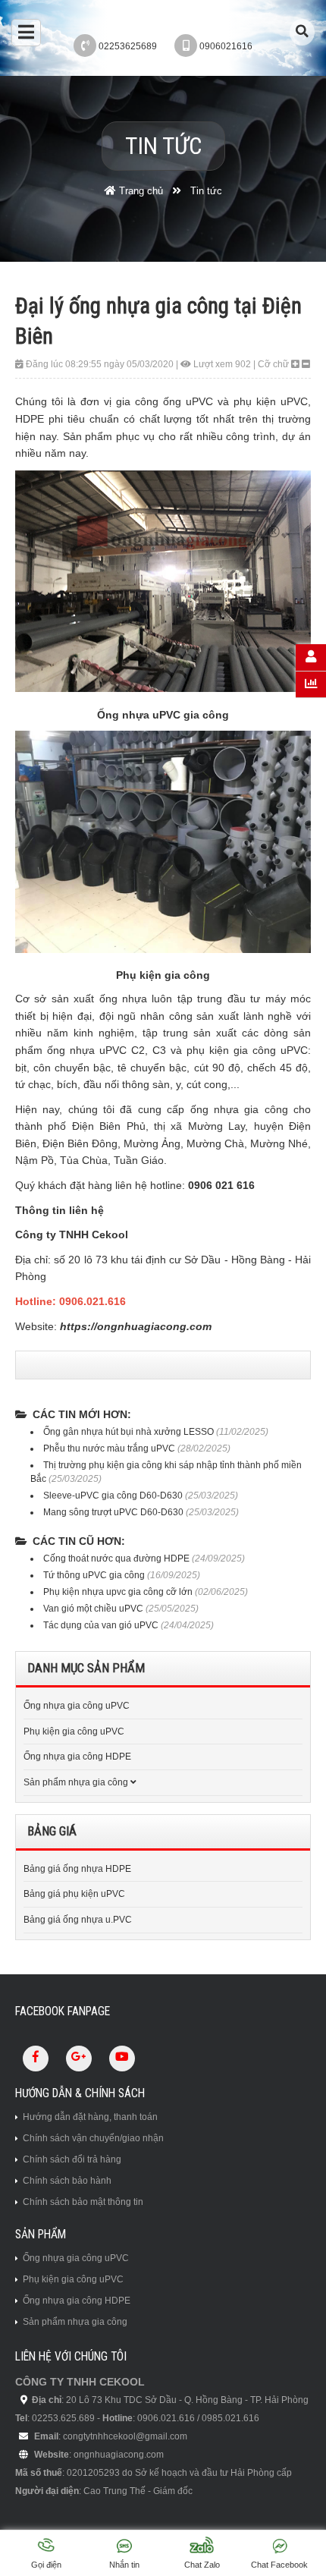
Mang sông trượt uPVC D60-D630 (113, 1512)
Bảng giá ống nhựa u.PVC (78, 1920)
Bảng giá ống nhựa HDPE (77, 1869)
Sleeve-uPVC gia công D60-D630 (113, 1496)
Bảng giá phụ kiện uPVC (74, 1894)
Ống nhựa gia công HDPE (77, 1757)
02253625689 (128, 46)
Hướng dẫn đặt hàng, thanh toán (90, 2117)
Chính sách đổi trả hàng (72, 2159)
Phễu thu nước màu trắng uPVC (109, 1448)
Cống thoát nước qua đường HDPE (116, 1558)
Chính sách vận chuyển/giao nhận (93, 2138)
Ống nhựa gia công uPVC (77, 1706)
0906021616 (226, 46)
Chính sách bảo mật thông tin (83, 2202)
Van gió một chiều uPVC (94, 1609)
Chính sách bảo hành (67, 2181)
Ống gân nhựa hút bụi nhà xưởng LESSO (129, 1432)
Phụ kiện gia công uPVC (74, 1731)
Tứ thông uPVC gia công (94, 1575)
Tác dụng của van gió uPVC (101, 1625)
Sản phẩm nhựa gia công (76, 1782)
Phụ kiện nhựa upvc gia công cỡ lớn (118, 1592)
